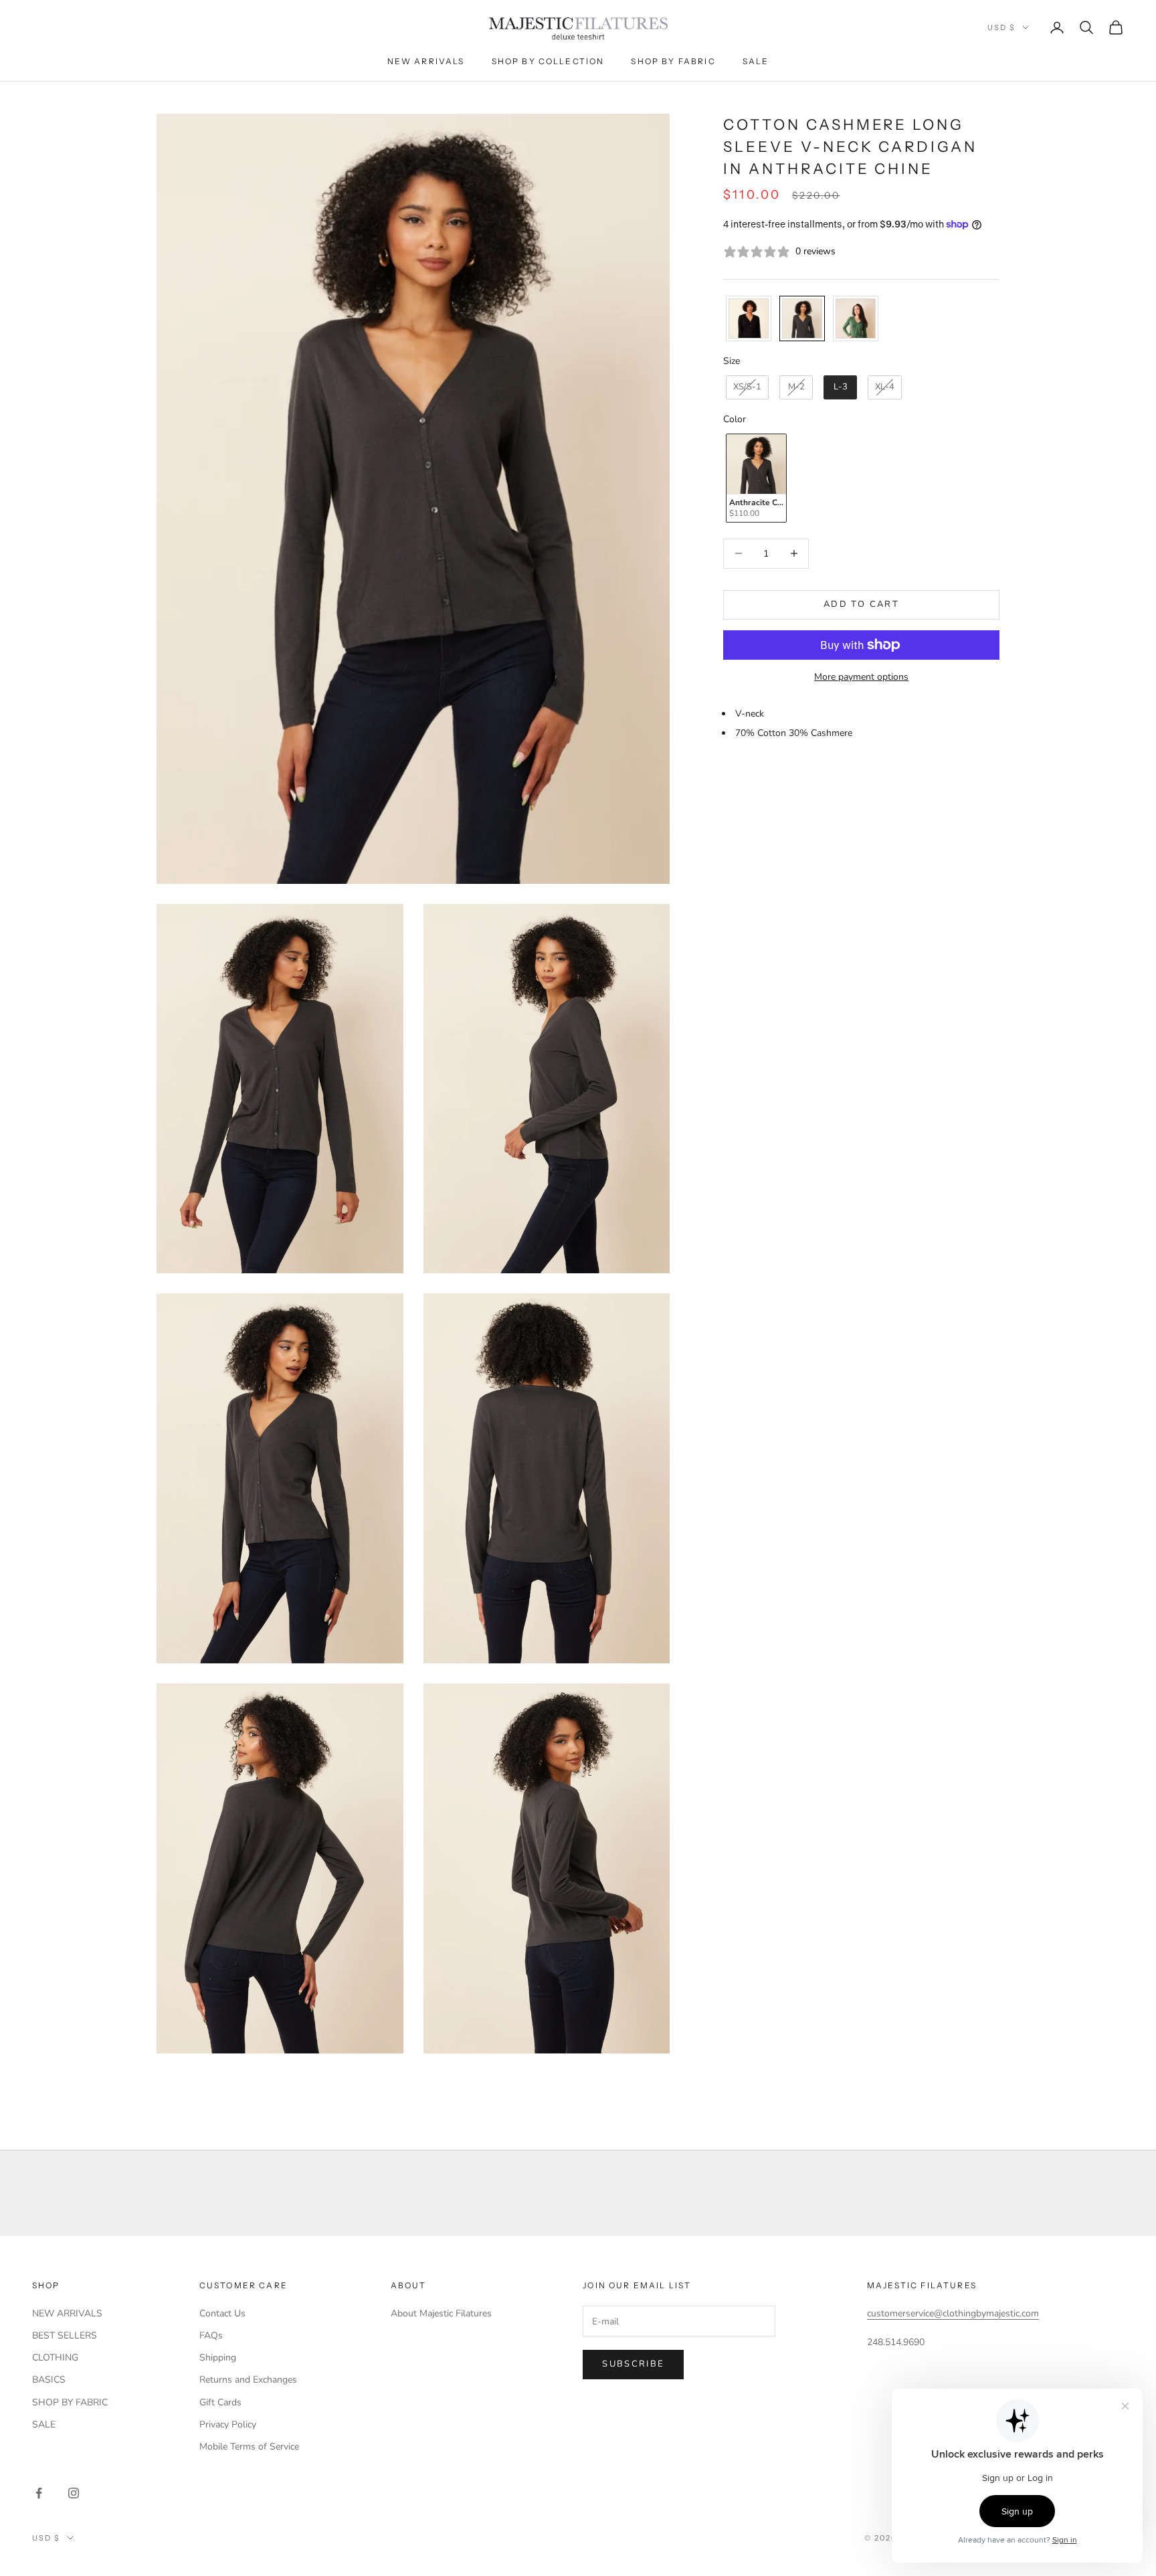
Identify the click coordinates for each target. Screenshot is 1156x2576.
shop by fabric (673, 61)
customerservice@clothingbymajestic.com (953, 2313)
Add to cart (861, 604)
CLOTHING (55, 2358)
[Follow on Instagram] (74, 2493)
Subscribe (633, 2364)
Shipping (218, 2358)
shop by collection (548, 61)
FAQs (211, 2335)
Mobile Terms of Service (249, 2447)
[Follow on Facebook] (39, 2493)
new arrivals (426, 61)
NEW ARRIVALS (67, 2313)
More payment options (861, 677)
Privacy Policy (228, 2424)
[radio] (747, 318)
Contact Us (222, 2313)
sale (756, 61)
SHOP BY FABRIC (70, 2402)
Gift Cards (220, 2402)
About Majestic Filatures (441, 2313)
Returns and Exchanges (248, 2380)
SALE (44, 2424)
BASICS (49, 2380)
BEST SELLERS (65, 2335)
